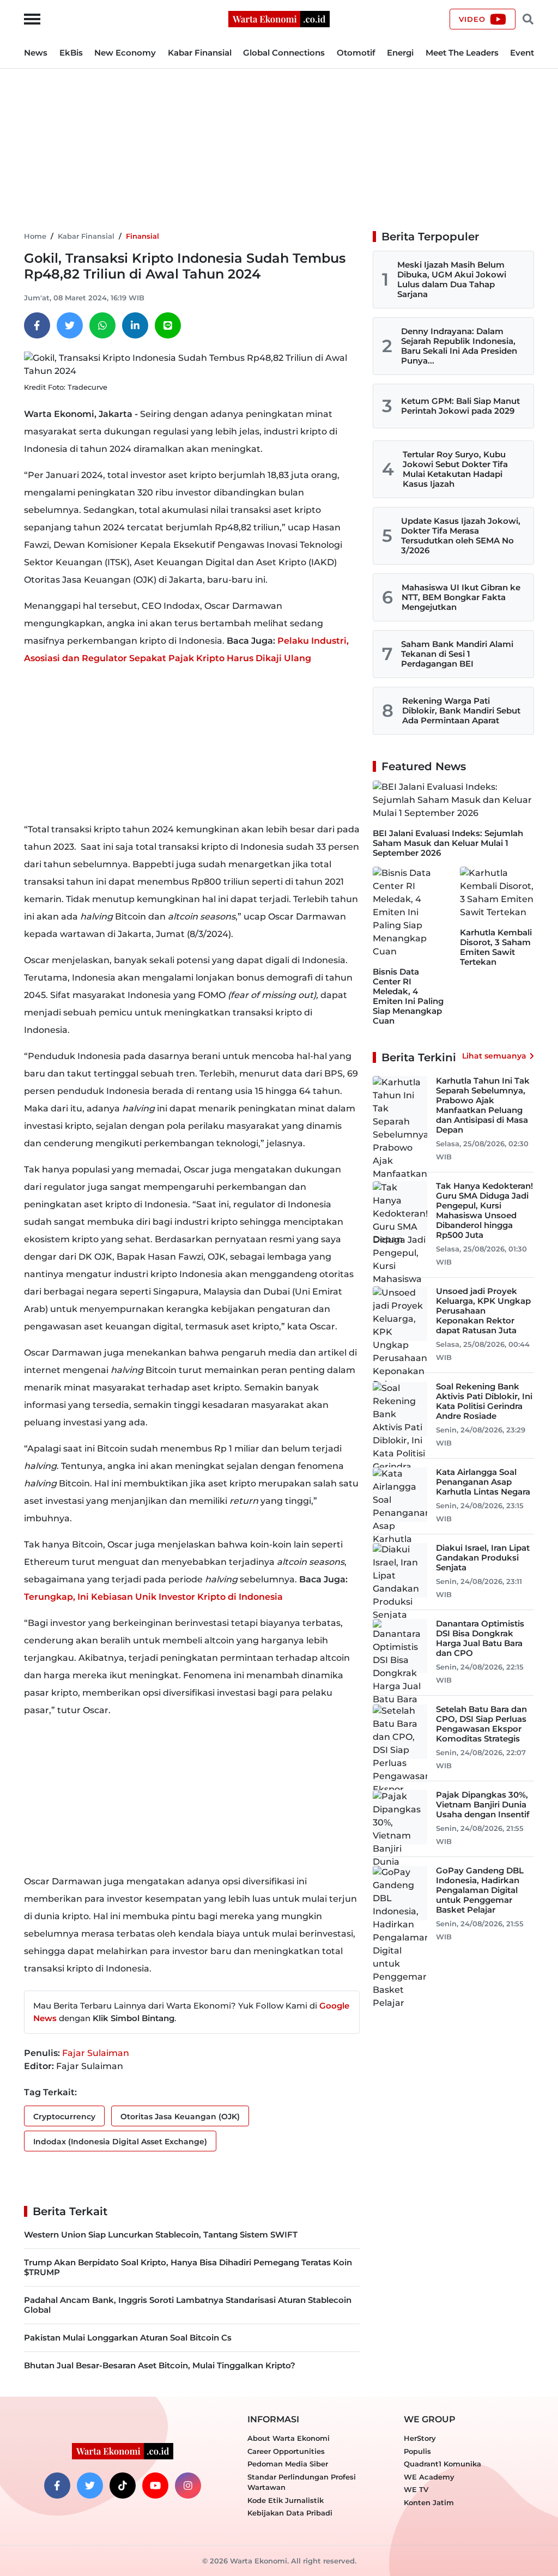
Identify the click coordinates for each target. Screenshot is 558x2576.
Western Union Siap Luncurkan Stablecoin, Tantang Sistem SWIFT (161, 2235)
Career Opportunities (286, 2451)
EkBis (71, 53)
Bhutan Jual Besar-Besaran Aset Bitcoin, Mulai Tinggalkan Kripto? (160, 2365)
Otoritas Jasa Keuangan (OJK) (180, 2117)
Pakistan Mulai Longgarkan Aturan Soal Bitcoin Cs (128, 2338)
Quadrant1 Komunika (442, 2464)
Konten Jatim (429, 2502)
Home (35, 236)
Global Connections (284, 53)
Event (522, 53)
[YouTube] (155, 2486)
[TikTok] (123, 2486)
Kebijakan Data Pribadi (290, 2513)
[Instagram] (188, 2486)
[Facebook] (37, 325)
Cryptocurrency (64, 2117)
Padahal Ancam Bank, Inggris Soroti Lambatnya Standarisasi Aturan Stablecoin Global (188, 2305)
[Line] (168, 325)
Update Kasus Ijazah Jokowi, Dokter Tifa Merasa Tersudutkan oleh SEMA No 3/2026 (461, 536)
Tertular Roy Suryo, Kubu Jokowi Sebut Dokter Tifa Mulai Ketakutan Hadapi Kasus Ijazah (455, 469)
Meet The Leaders (462, 53)
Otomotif (356, 53)
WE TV (416, 2489)
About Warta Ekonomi (289, 2438)
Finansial (142, 236)
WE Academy (429, 2477)
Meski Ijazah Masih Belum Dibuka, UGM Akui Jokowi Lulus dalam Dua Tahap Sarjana (452, 279)
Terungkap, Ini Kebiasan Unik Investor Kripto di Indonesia (153, 1597)
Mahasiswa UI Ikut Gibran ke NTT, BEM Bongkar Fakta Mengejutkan (461, 597)
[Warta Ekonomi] (279, 18)
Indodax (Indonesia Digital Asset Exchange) (120, 2142)
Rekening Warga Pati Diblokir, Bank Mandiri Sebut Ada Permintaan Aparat (461, 710)
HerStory (420, 2438)
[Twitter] (70, 325)
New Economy (125, 53)
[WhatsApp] (102, 325)
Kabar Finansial (200, 53)
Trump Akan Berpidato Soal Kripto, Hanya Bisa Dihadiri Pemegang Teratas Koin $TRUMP (188, 2267)
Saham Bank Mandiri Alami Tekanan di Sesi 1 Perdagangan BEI (457, 654)
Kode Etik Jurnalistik (286, 2500)
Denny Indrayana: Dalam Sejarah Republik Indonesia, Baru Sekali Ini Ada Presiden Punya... (459, 346)
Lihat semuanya (494, 1056)
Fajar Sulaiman (96, 2053)
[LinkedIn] (135, 325)
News (36, 53)
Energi (400, 53)
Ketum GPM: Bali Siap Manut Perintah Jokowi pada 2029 (460, 406)
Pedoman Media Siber (288, 2464)
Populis (417, 2451)
